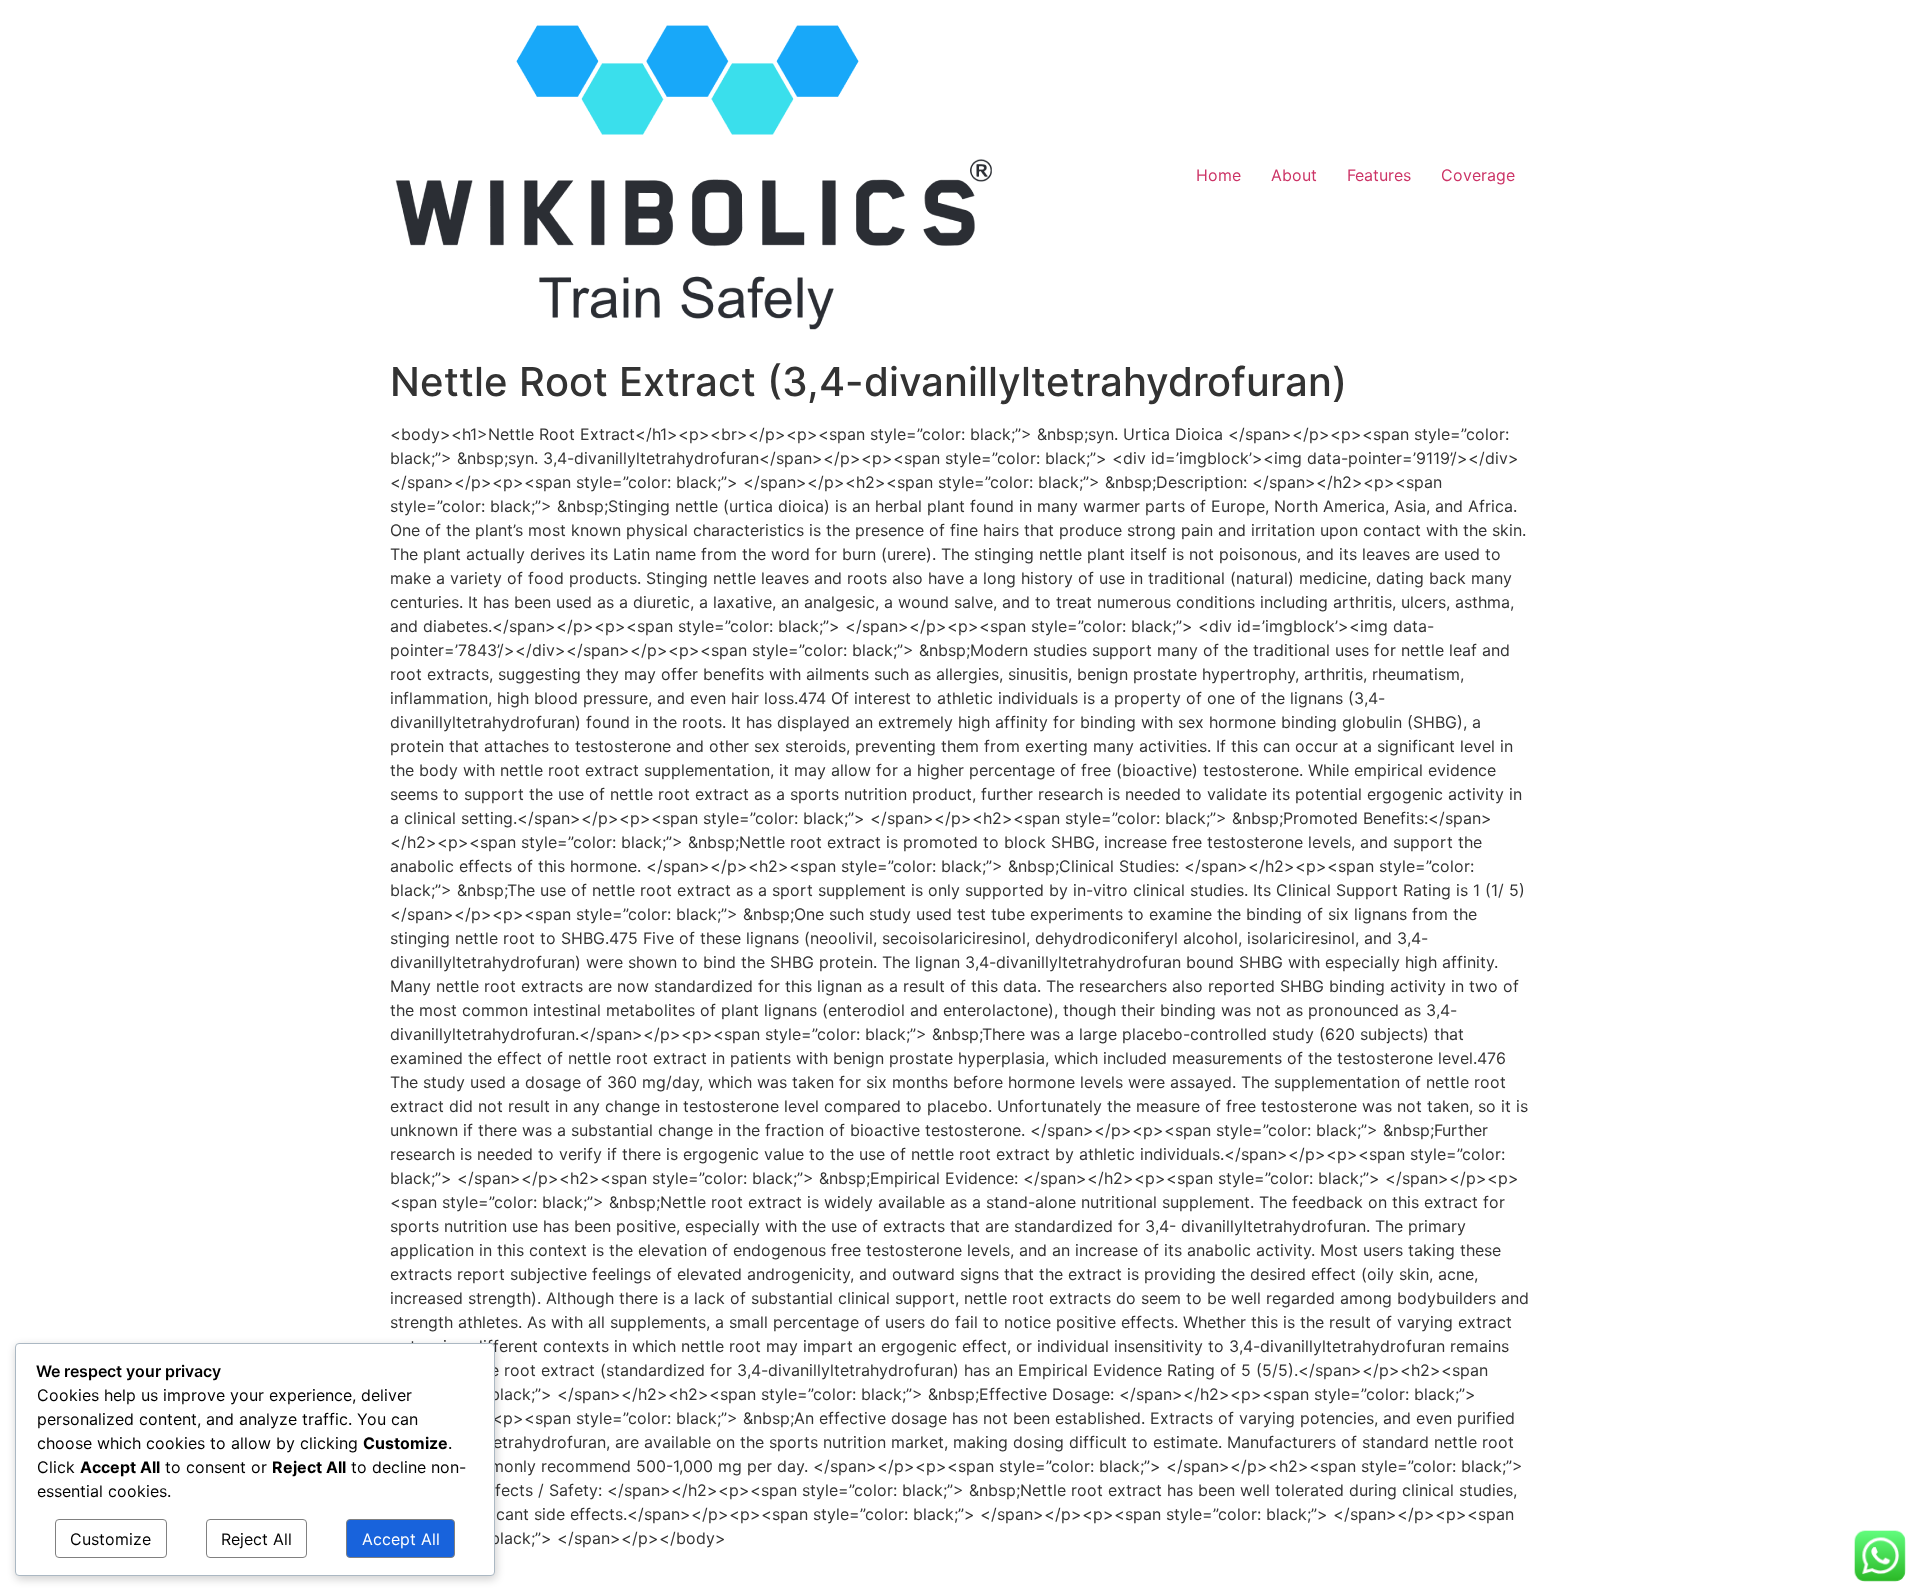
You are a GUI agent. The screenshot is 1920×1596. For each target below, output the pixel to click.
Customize (110, 1539)
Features (1379, 175)
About (1294, 175)
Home (1218, 175)
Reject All (256, 1539)
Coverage (1478, 175)
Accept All (401, 1539)
